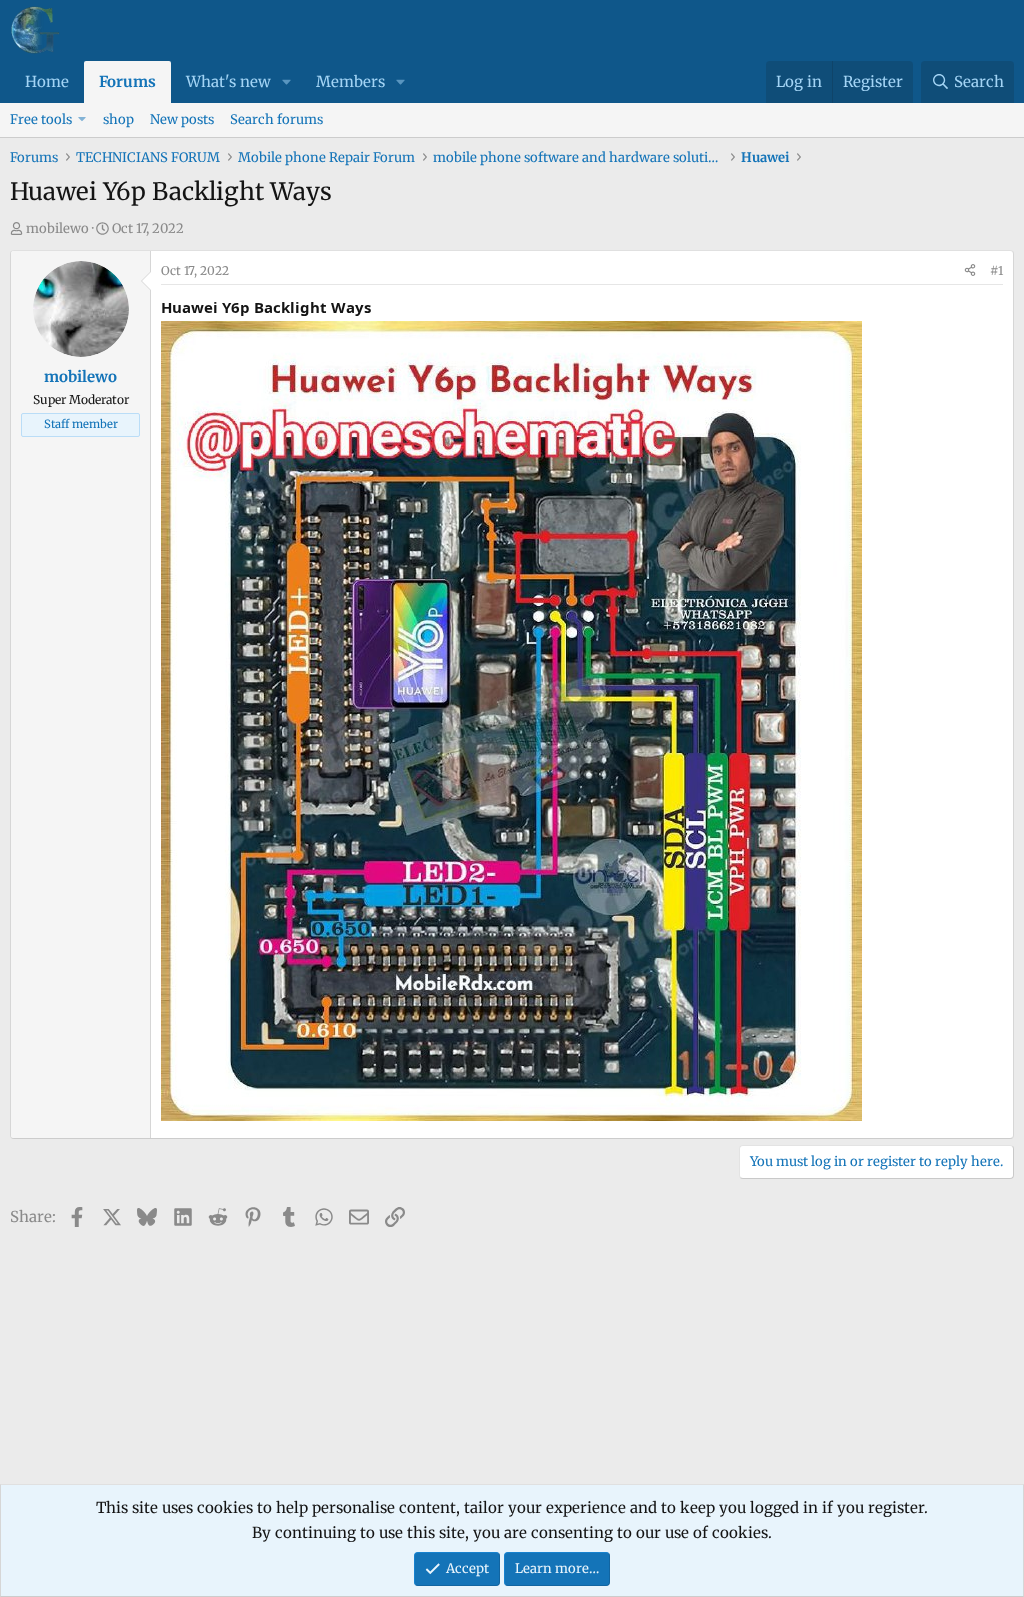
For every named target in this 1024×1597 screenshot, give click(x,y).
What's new (228, 81)
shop (118, 119)
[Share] (970, 271)
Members (350, 81)
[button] (287, 82)
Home (47, 81)
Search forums (276, 119)
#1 (996, 270)
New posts (182, 119)
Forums (127, 81)
